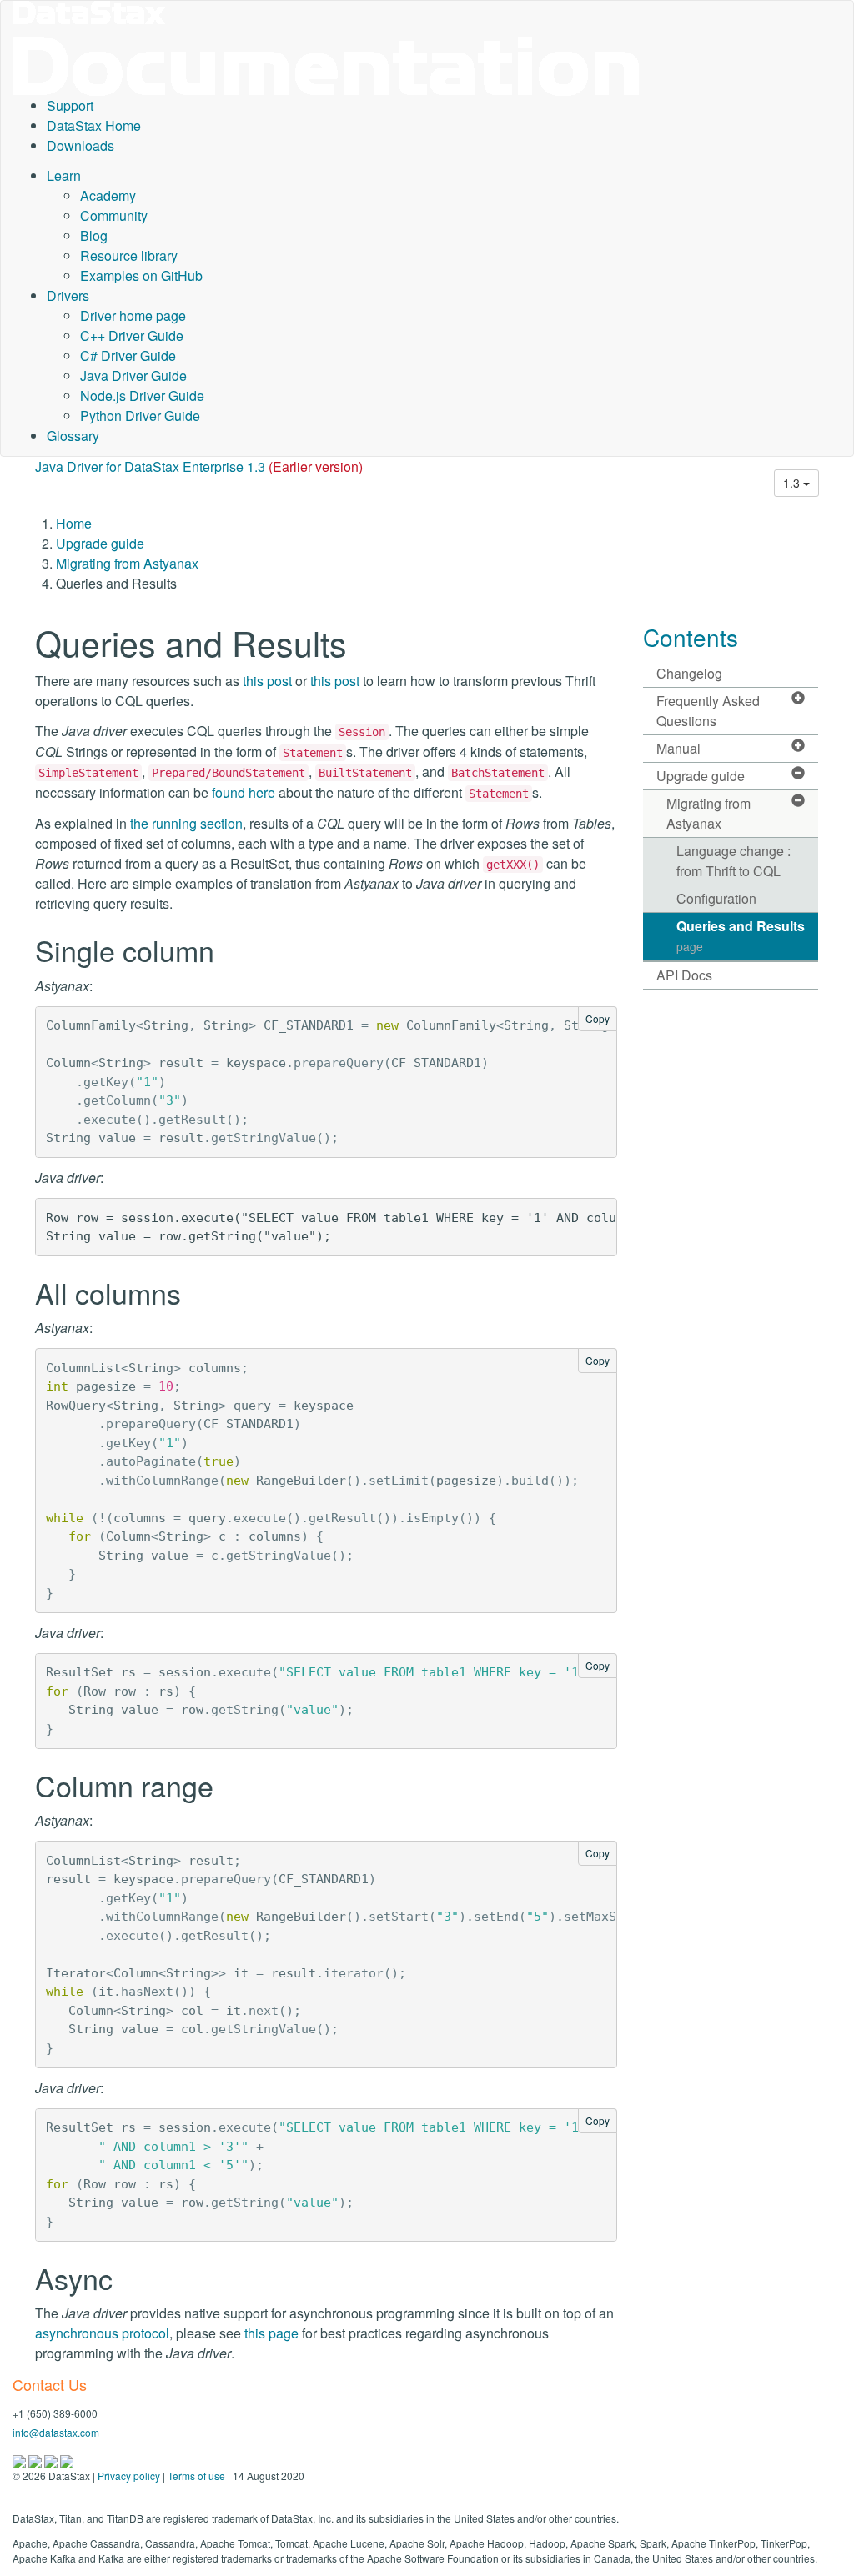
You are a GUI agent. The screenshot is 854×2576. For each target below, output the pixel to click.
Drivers (68, 296)
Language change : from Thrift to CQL (733, 861)
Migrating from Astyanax (127, 563)
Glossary (73, 436)
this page (271, 2333)
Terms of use (196, 2476)
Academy (108, 195)
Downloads (80, 145)
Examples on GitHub (141, 276)
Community (114, 216)
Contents (691, 637)
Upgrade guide (100, 543)
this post (267, 681)
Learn (64, 175)
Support (70, 105)
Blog (94, 236)
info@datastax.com (56, 2432)
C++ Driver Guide (132, 336)
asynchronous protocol (102, 2333)
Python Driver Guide (140, 416)
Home (74, 523)
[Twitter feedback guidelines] (52, 2460)
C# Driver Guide (128, 356)
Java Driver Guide (133, 376)
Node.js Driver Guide (142, 396)
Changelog (689, 673)
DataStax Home (94, 125)
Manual (678, 748)
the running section (186, 823)
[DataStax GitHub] (67, 2460)
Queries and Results (741, 935)
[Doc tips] (36, 2460)
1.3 (793, 483)
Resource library (129, 256)
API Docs (684, 975)
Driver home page (133, 316)
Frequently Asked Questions (708, 711)
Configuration (716, 898)
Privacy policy (129, 2476)
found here (244, 792)
